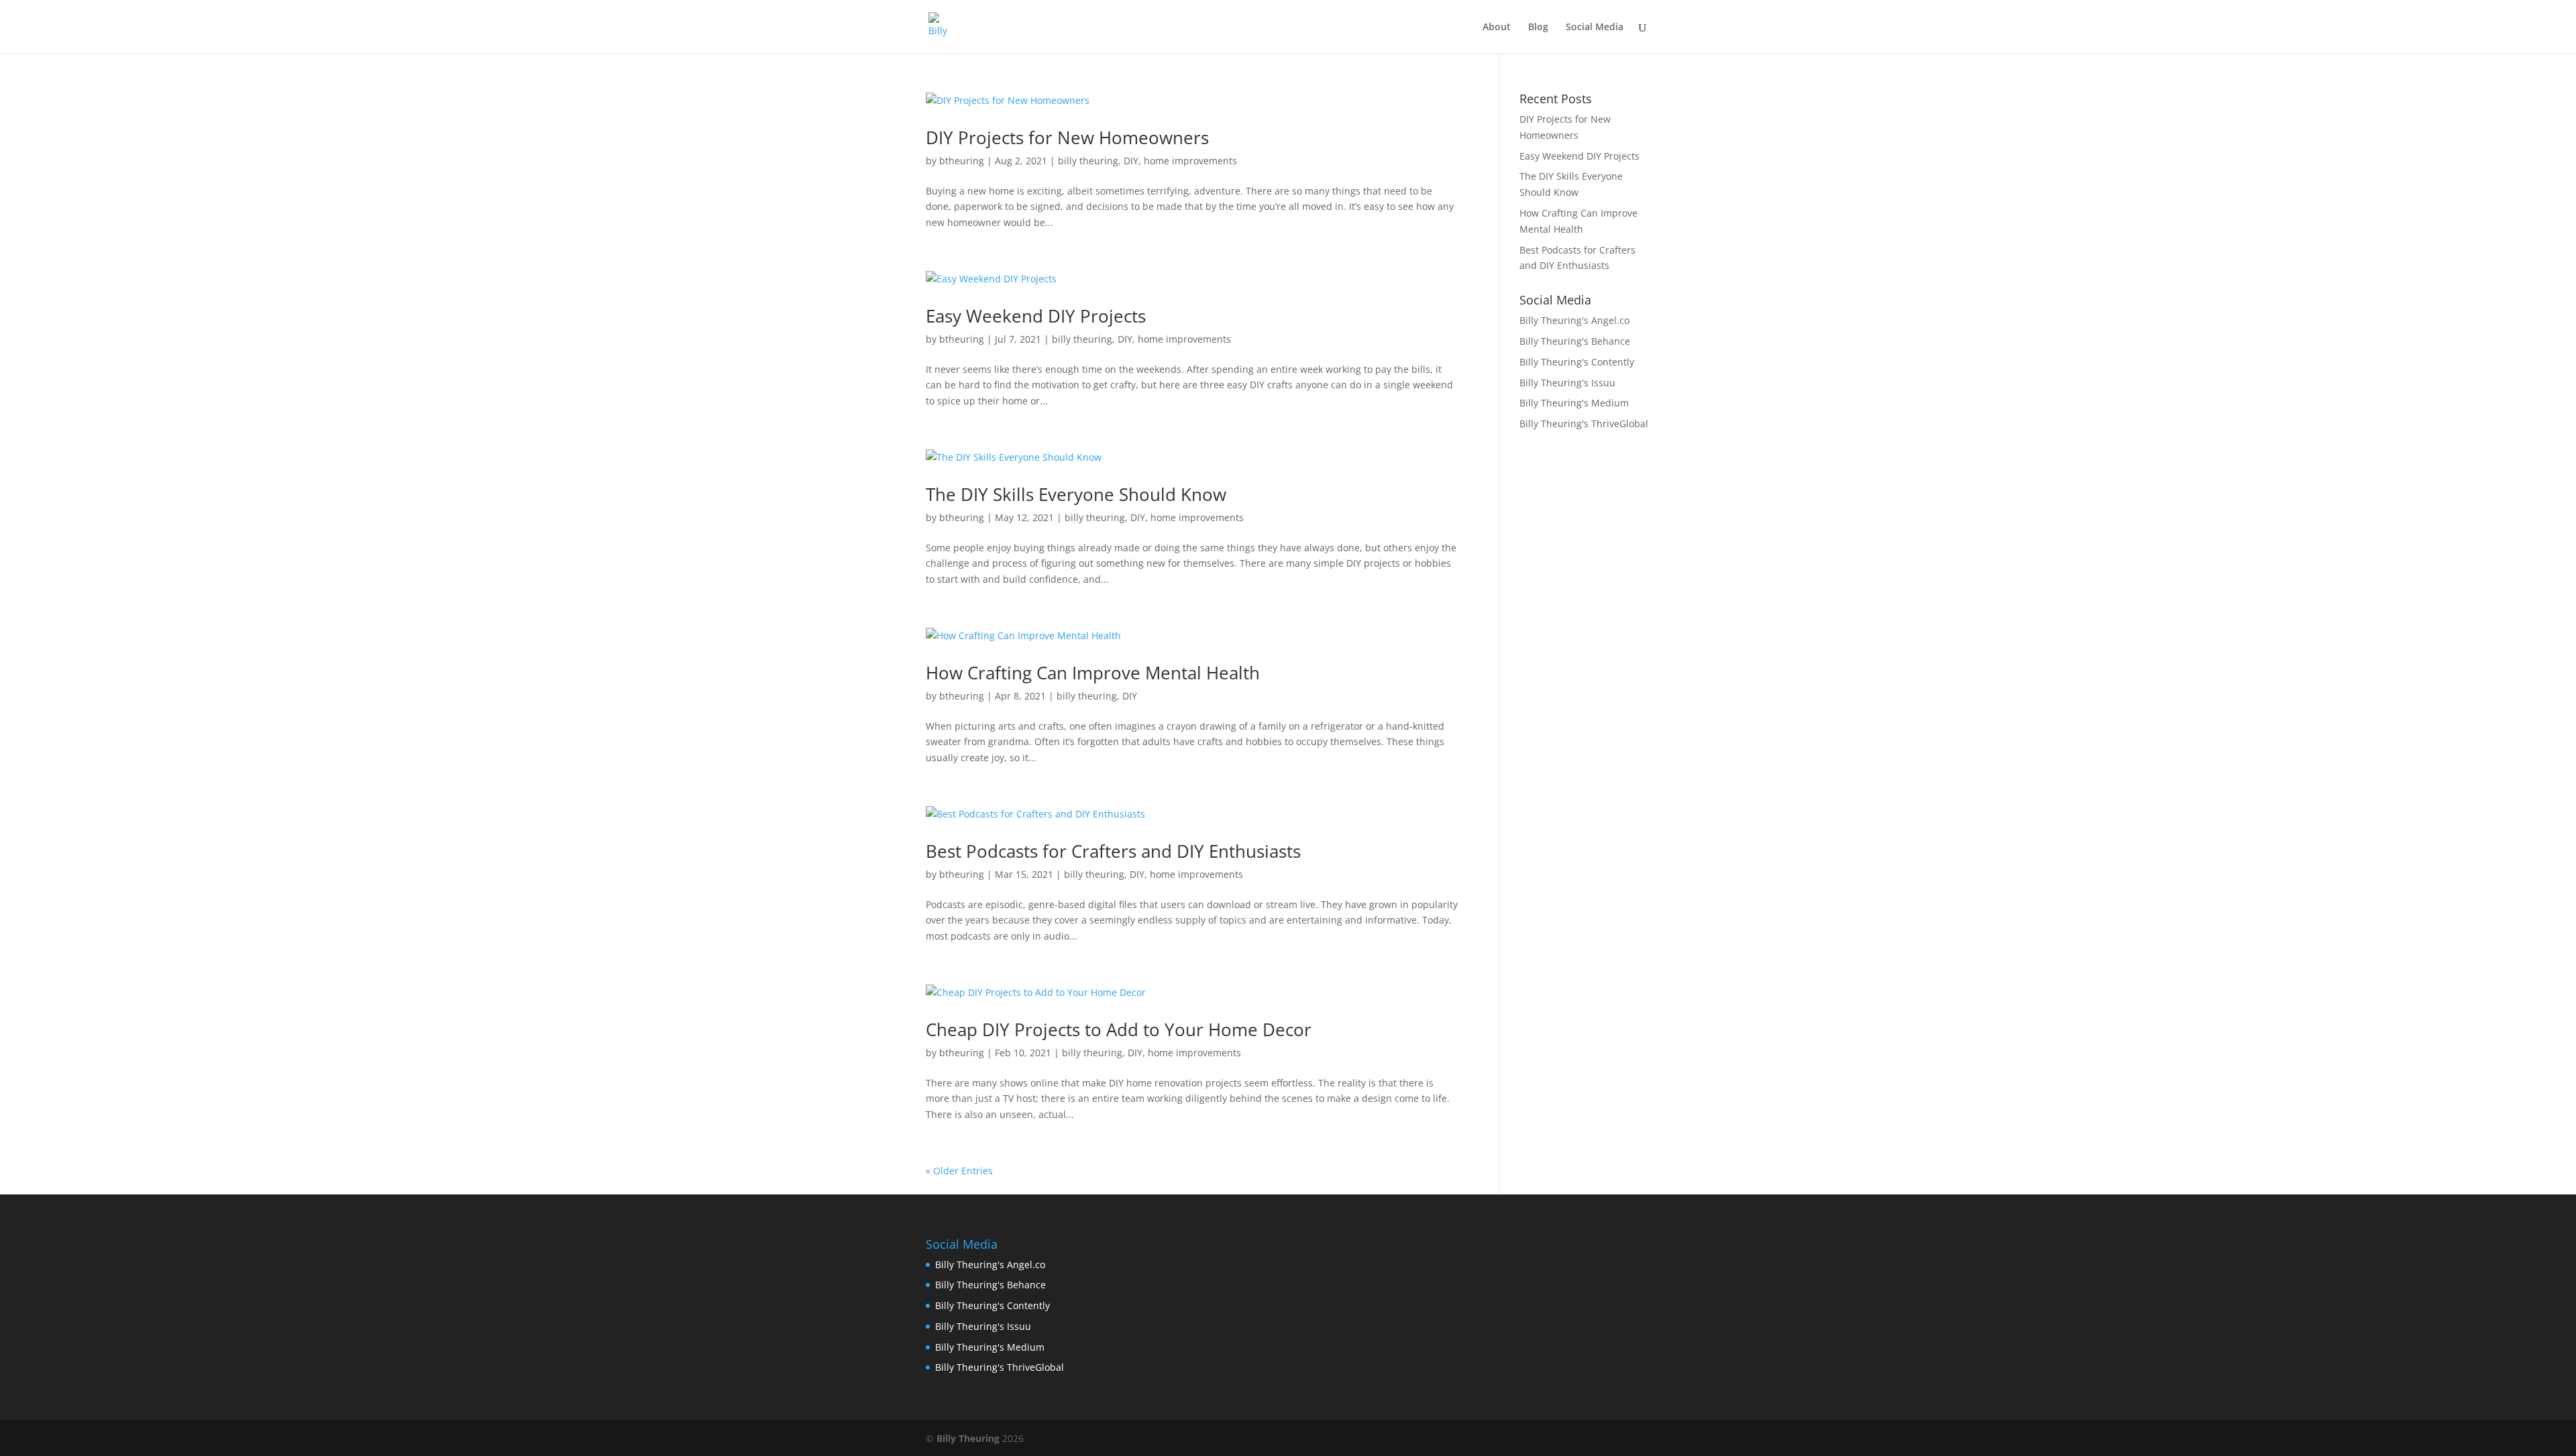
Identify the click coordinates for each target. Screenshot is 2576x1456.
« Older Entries (959, 1171)
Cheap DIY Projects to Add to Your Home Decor (1119, 1029)
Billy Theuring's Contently (1577, 362)
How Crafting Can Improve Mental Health (1093, 673)
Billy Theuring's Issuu (1567, 383)
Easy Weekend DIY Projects (1036, 316)
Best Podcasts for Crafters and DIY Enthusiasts (1113, 851)
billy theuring (1088, 161)
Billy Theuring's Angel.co (1574, 320)
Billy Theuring (968, 1438)
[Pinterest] (1641, 1439)
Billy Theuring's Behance (1575, 341)
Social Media (1595, 27)
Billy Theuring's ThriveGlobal (1584, 424)
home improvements (1190, 161)
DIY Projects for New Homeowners (1067, 137)
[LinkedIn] (1584, 1439)
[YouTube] (1612, 1439)
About (1497, 27)
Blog (1538, 27)
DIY (1131, 161)
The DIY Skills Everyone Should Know (1076, 494)
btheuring (962, 161)
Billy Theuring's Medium (1574, 403)
